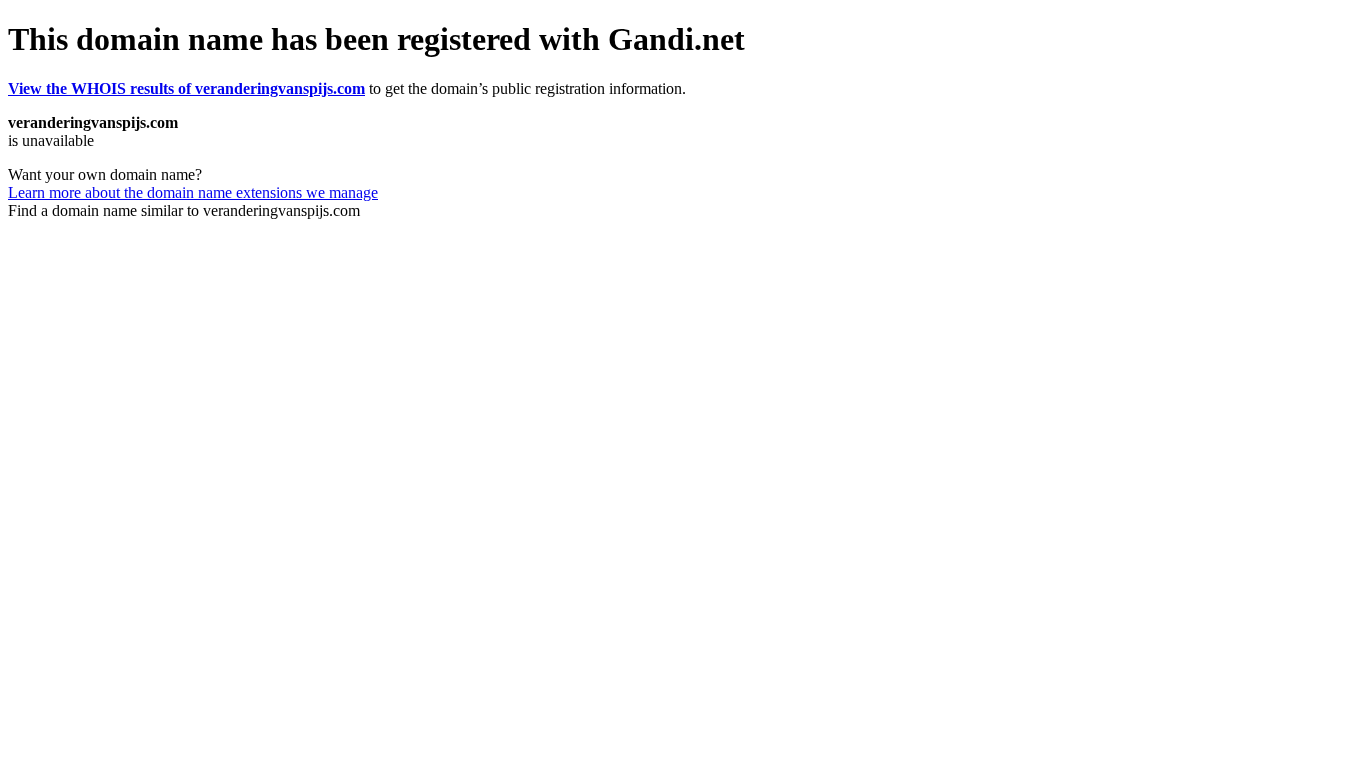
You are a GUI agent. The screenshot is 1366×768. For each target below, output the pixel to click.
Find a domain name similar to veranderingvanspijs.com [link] (184, 210)
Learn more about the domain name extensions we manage (193, 192)
